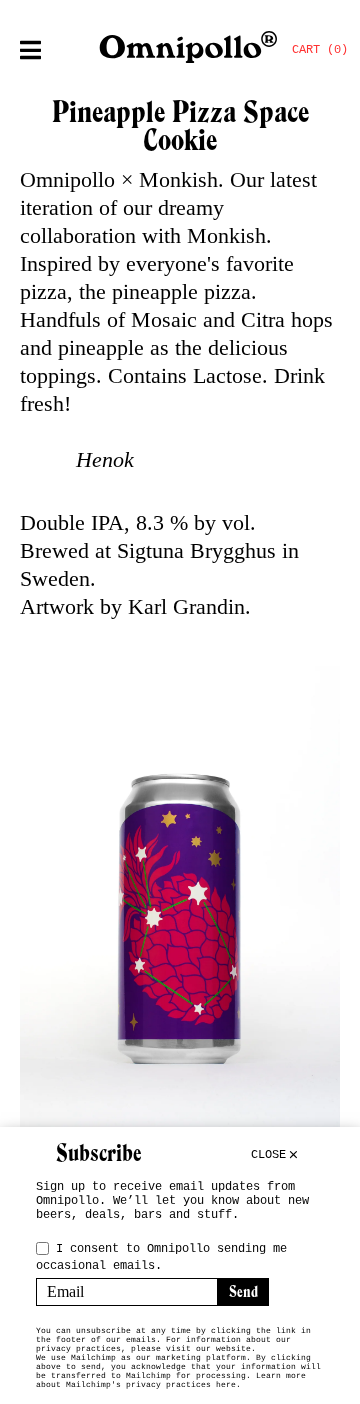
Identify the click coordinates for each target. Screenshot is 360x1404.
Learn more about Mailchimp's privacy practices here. (171, 1380)
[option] (180, 917)
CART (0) (320, 50)
